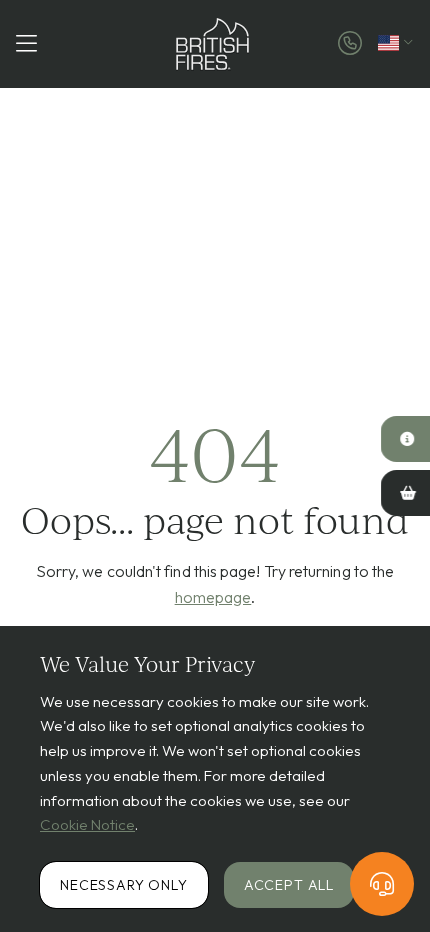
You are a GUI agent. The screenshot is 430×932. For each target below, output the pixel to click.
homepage (213, 597)
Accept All (289, 885)
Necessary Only (124, 885)
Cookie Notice (87, 824)
